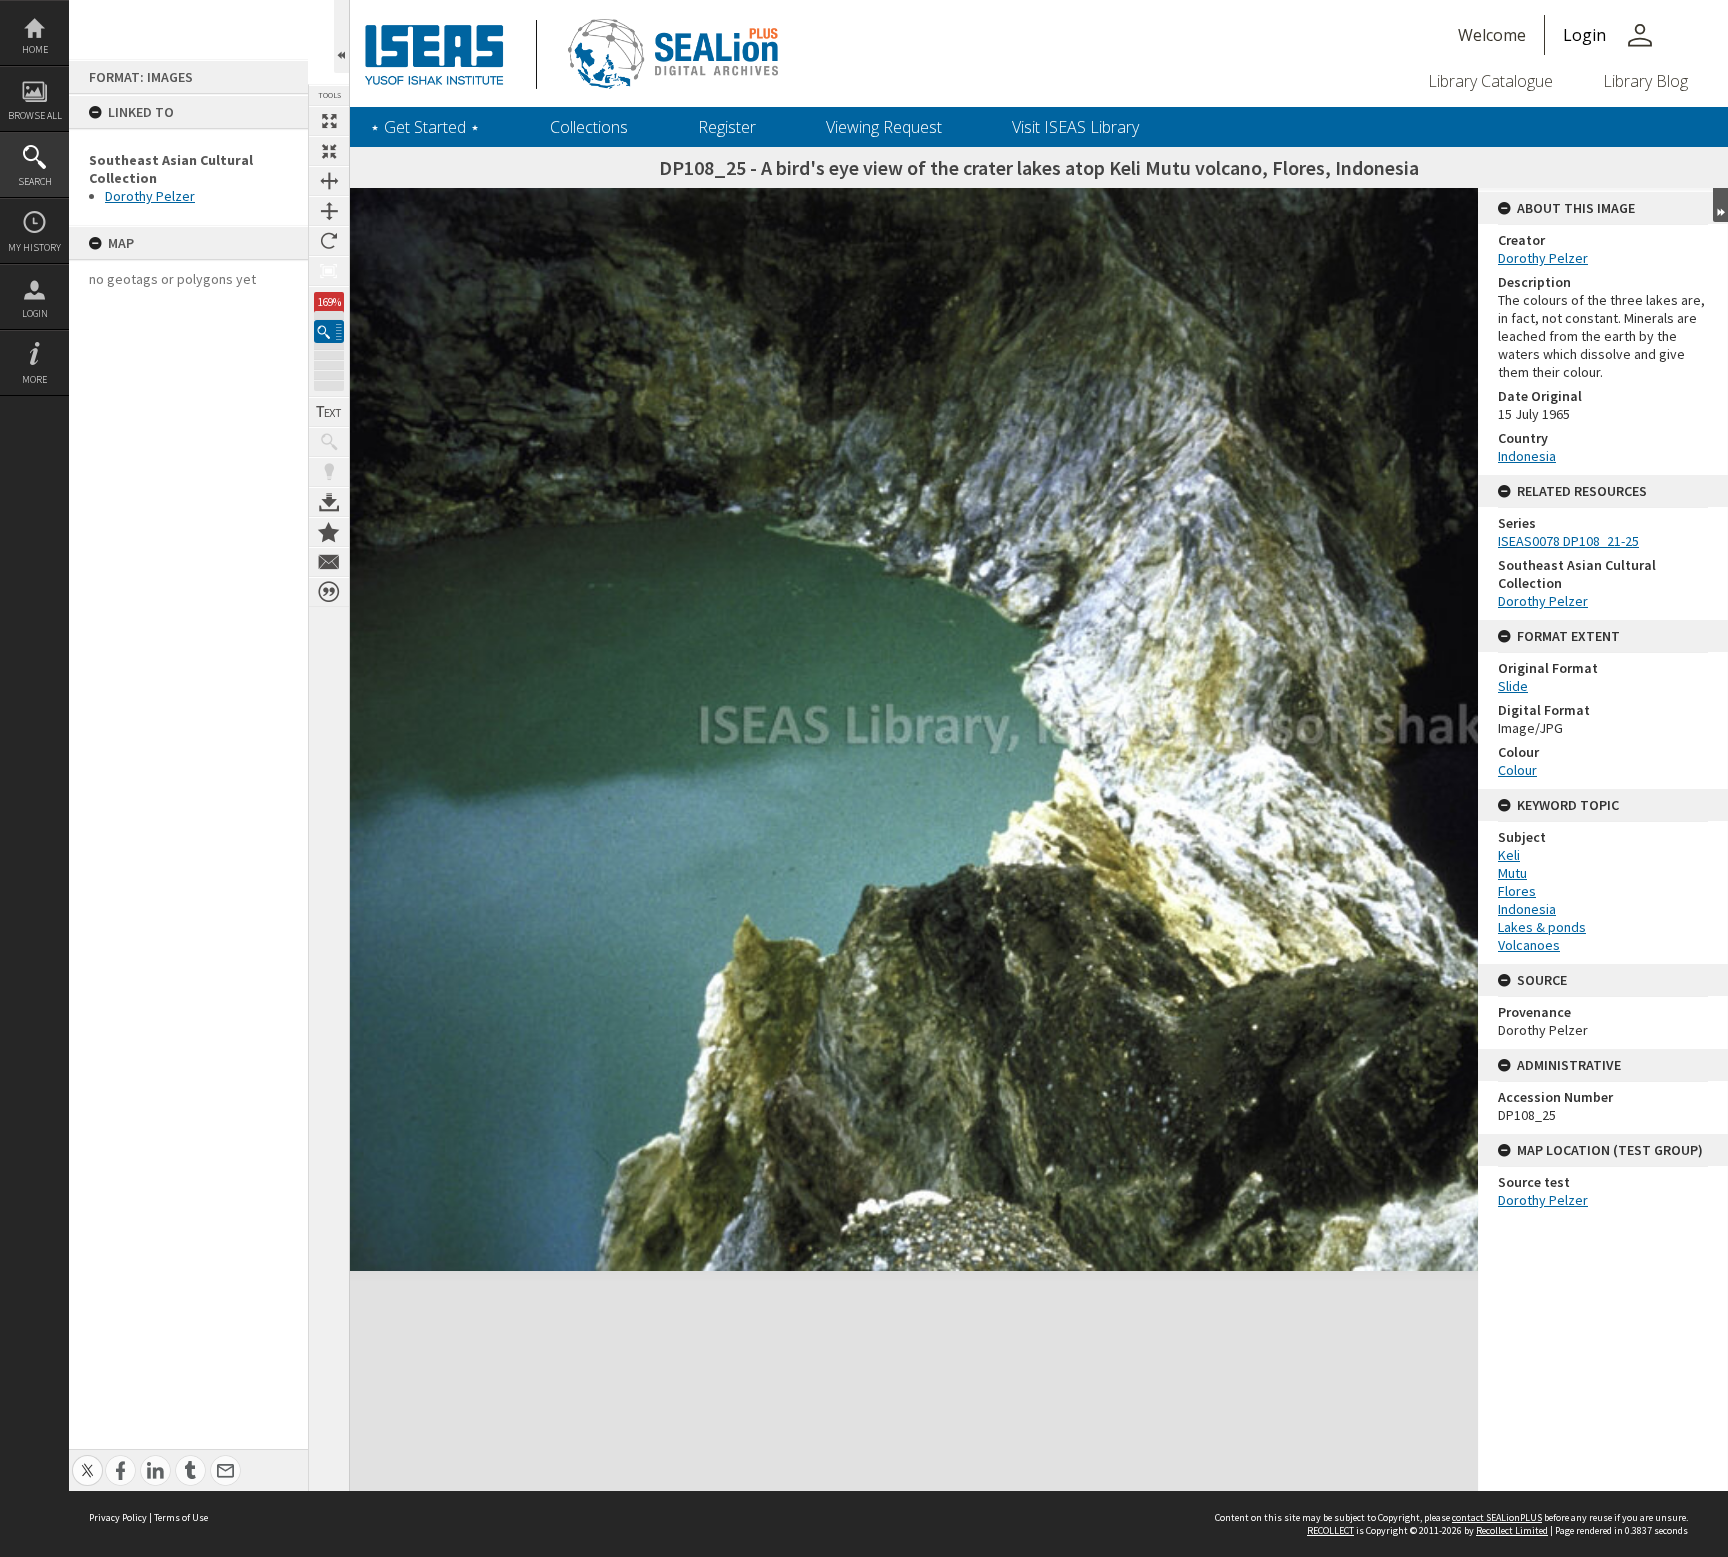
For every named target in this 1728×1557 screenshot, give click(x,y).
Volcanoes (1529, 945)
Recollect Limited (1512, 1530)
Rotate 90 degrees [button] (329, 241)
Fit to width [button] (329, 181)
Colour (1517, 770)
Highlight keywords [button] (329, 472)
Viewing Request (884, 127)
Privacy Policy (118, 1517)
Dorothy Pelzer (150, 196)
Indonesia (1527, 456)
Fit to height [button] (329, 211)
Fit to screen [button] (329, 151)
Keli (1509, 855)
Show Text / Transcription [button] (329, 412)
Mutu (1512, 873)
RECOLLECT (1330, 1530)
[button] (329, 331)
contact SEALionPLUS (1497, 1517)
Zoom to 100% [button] (329, 271)
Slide (1513, 686)
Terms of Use (181, 1517)
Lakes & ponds (1542, 927)
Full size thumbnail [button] (329, 121)
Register (727, 127)
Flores (1517, 891)
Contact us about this (329, 562)
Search (35, 181)
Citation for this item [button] (329, 592)
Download (329, 502)
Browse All (35, 115)
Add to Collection (329, 532)
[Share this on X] (87, 1459)
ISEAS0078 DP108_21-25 (1568, 541)
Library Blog (1645, 81)
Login (35, 313)
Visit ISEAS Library (1075, 127)
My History (34, 247)
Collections (589, 127)
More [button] (34, 379)
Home (35, 49)
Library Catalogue (1490, 81)
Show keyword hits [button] (329, 442)
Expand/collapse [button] (1720, 205)
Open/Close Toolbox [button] (341, 36)
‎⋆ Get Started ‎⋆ (425, 127)
